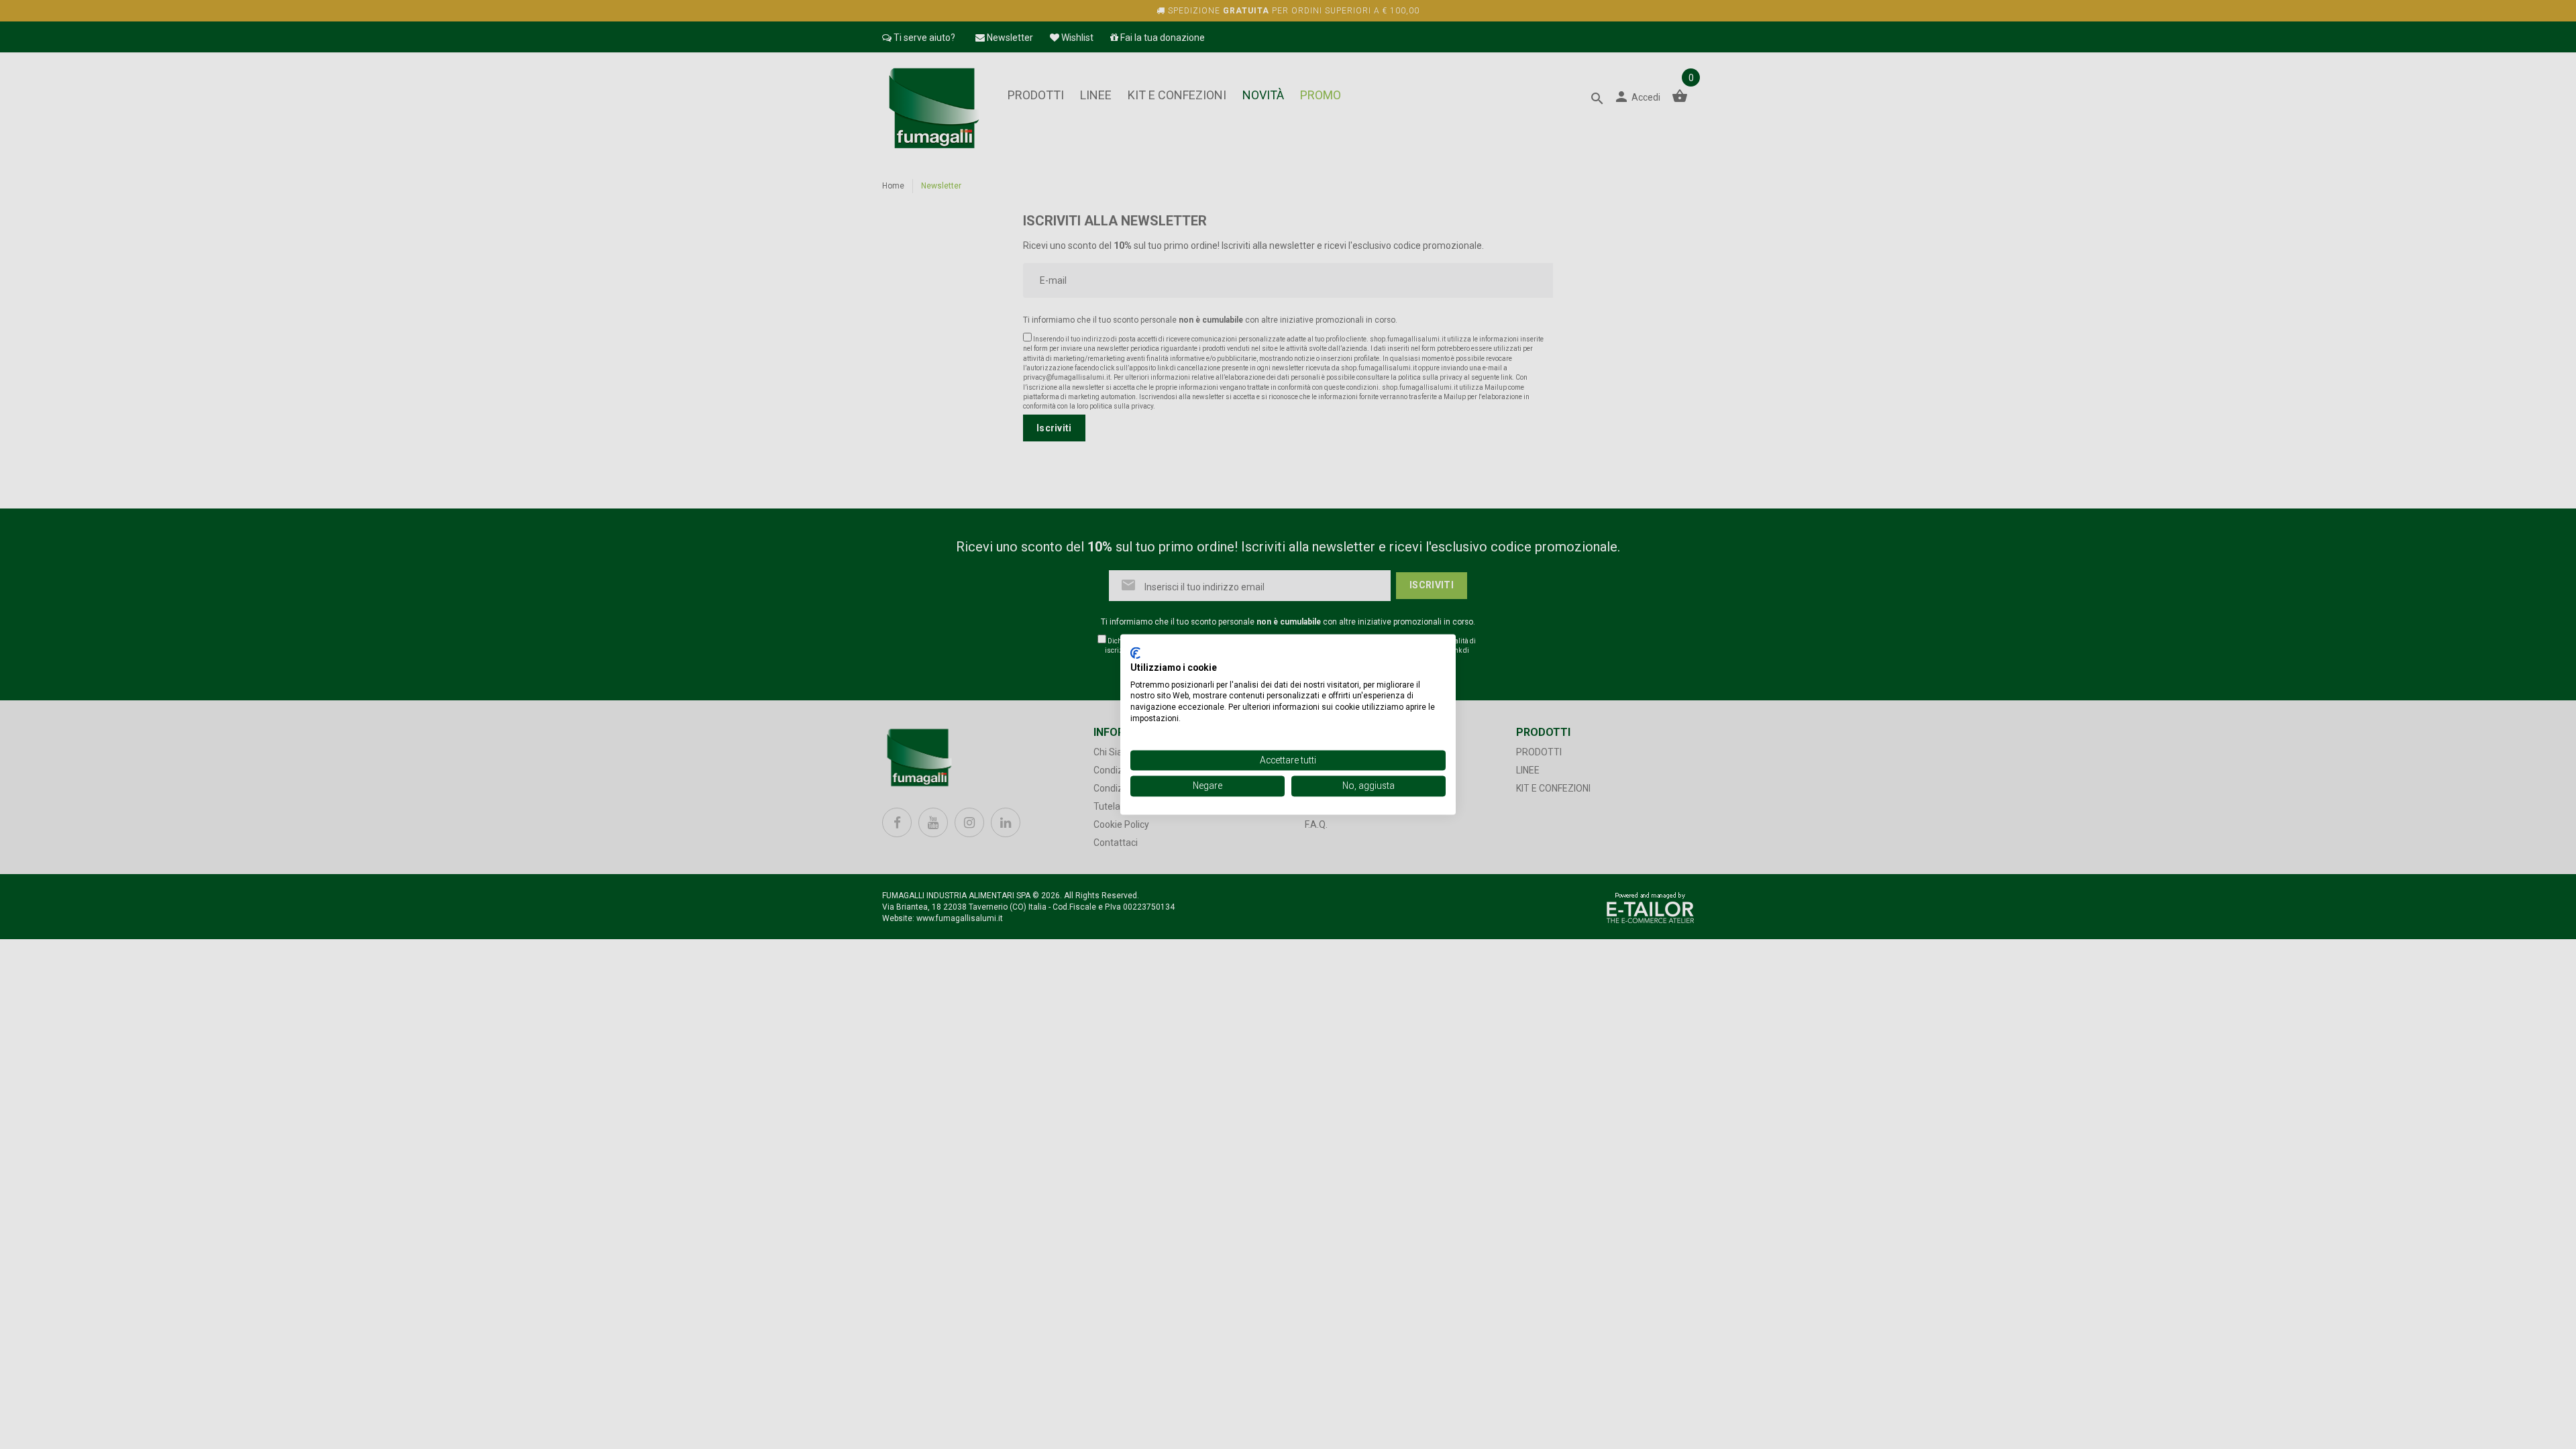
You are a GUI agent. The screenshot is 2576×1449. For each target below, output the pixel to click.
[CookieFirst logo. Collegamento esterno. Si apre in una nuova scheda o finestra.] (1135, 653)
